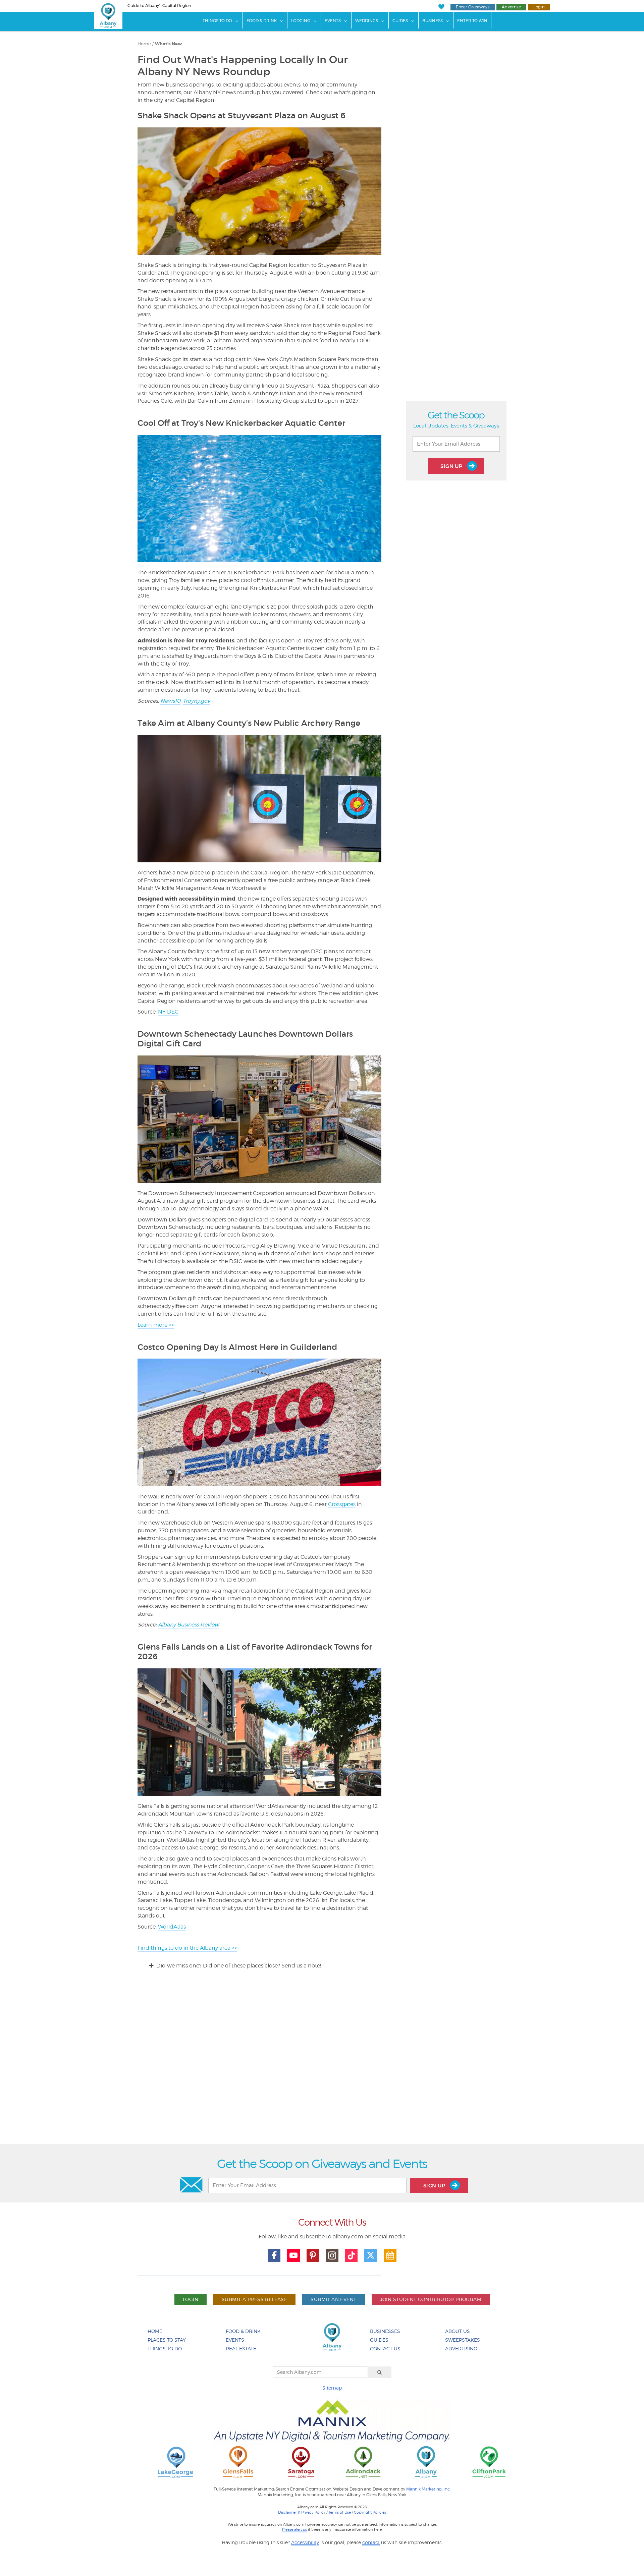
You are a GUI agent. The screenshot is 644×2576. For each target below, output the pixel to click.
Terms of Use (340, 2512)
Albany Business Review (189, 1625)
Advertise (511, 7)
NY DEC (168, 1012)
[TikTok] (352, 2255)
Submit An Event (333, 2299)
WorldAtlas (172, 1927)
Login (539, 7)
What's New (168, 44)
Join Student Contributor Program (431, 2299)
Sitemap (332, 2388)
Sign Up (452, 466)
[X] (371, 2255)
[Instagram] (332, 2255)
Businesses (385, 2331)
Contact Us (385, 2349)
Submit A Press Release (254, 2299)
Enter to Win (472, 21)
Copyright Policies (370, 2512)
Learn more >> (156, 1325)
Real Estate (241, 2349)
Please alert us (294, 2529)
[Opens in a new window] (175, 2462)
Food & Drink (262, 21)
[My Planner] (390, 2255)
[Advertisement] (322, 2063)
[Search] (380, 2372)
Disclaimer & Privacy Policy (302, 2512)
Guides (400, 21)
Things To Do (217, 21)
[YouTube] (293, 2255)
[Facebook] (274, 2255)
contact (371, 2542)
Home (144, 44)
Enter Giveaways (473, 7)
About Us (458, 2331)
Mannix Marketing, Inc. (428, 2489)
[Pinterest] (313, 2255)
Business (433, 21)
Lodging (301, 21)
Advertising (461, 2349)
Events (333, 21)
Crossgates (342, 1504)
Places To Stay (167, 2340)
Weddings (367, 21)
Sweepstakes (463, 2340)
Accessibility (305, 2542)
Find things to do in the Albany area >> (187, 1948)
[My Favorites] (441, 7)
